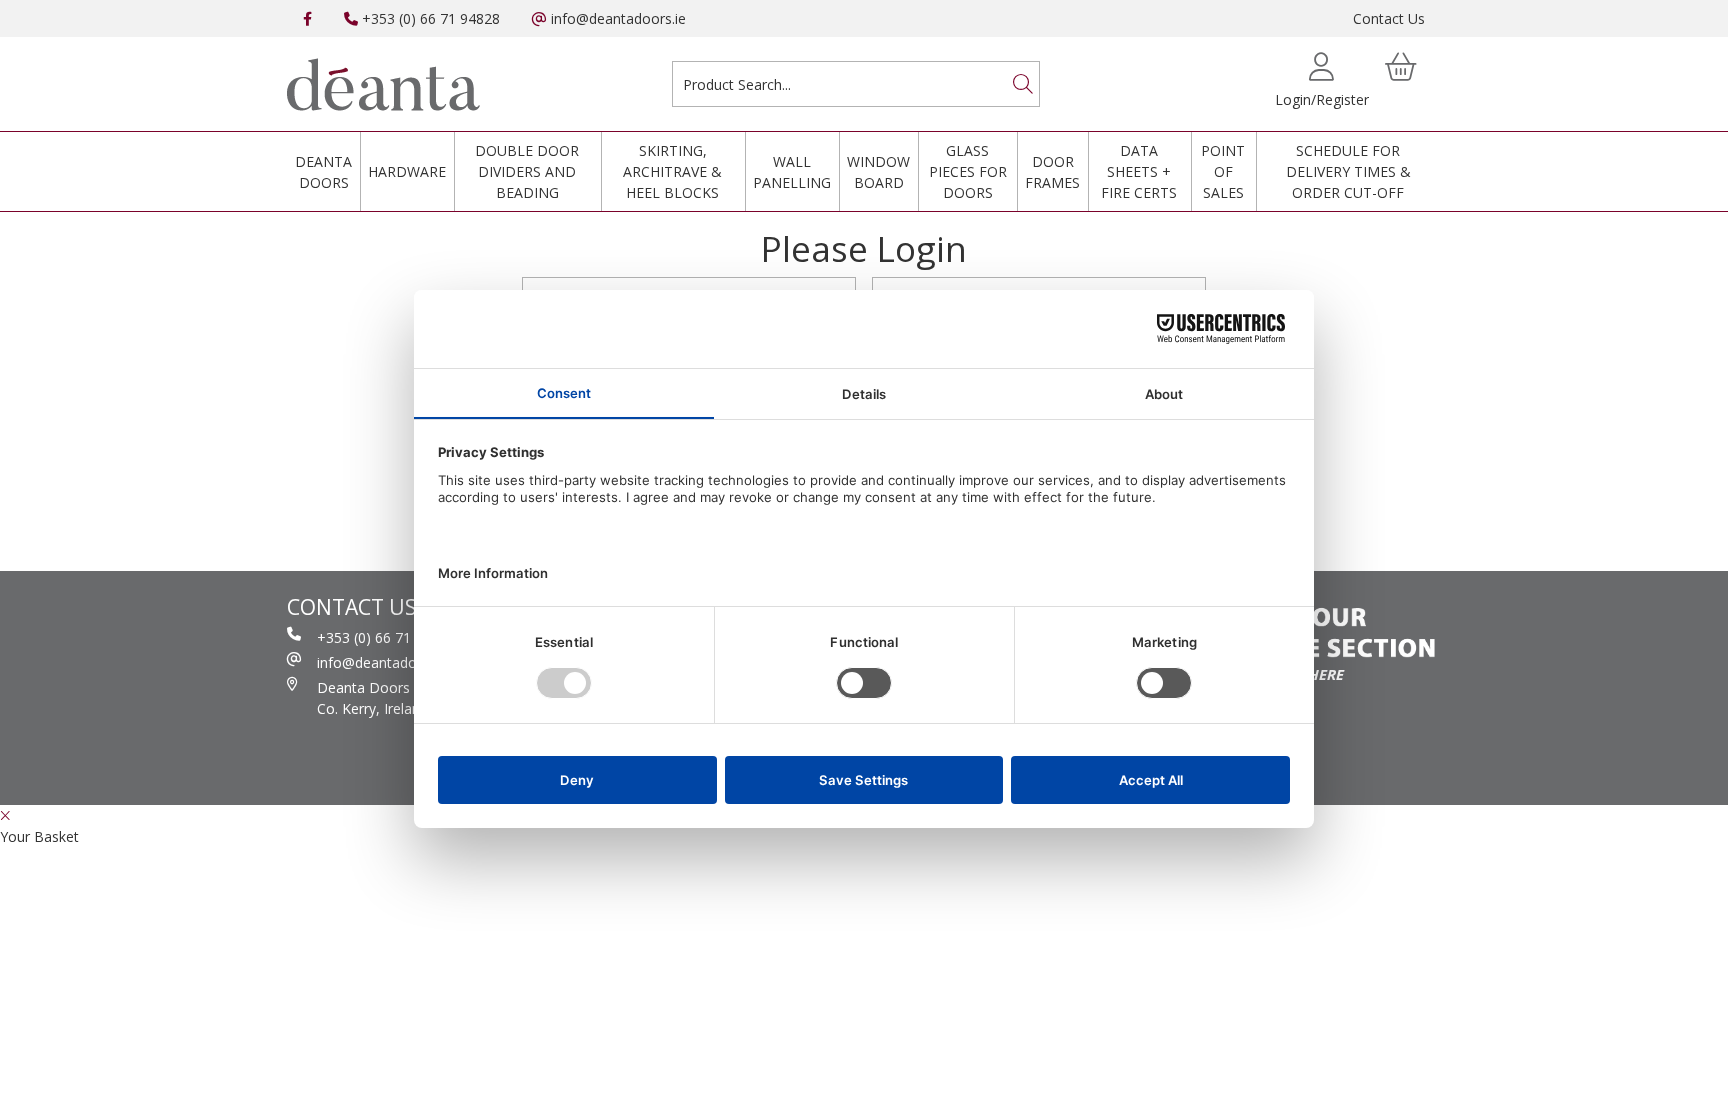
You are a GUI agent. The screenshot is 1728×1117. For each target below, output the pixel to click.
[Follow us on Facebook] (307, 18)
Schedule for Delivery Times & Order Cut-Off (1348, 171)
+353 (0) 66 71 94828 (429, 18)
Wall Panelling (792, 172)
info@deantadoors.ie (616, 18)
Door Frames (1052, 172)
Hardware (407, 171)
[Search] (1023, 84)
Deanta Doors (323, 172)
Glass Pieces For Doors (968, 171)
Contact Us (1389, 18)
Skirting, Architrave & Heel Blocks (672, 171)
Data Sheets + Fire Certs (1139, 171)
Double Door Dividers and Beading (527, 171)
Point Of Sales (1223, 171)
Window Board (878, 172)
